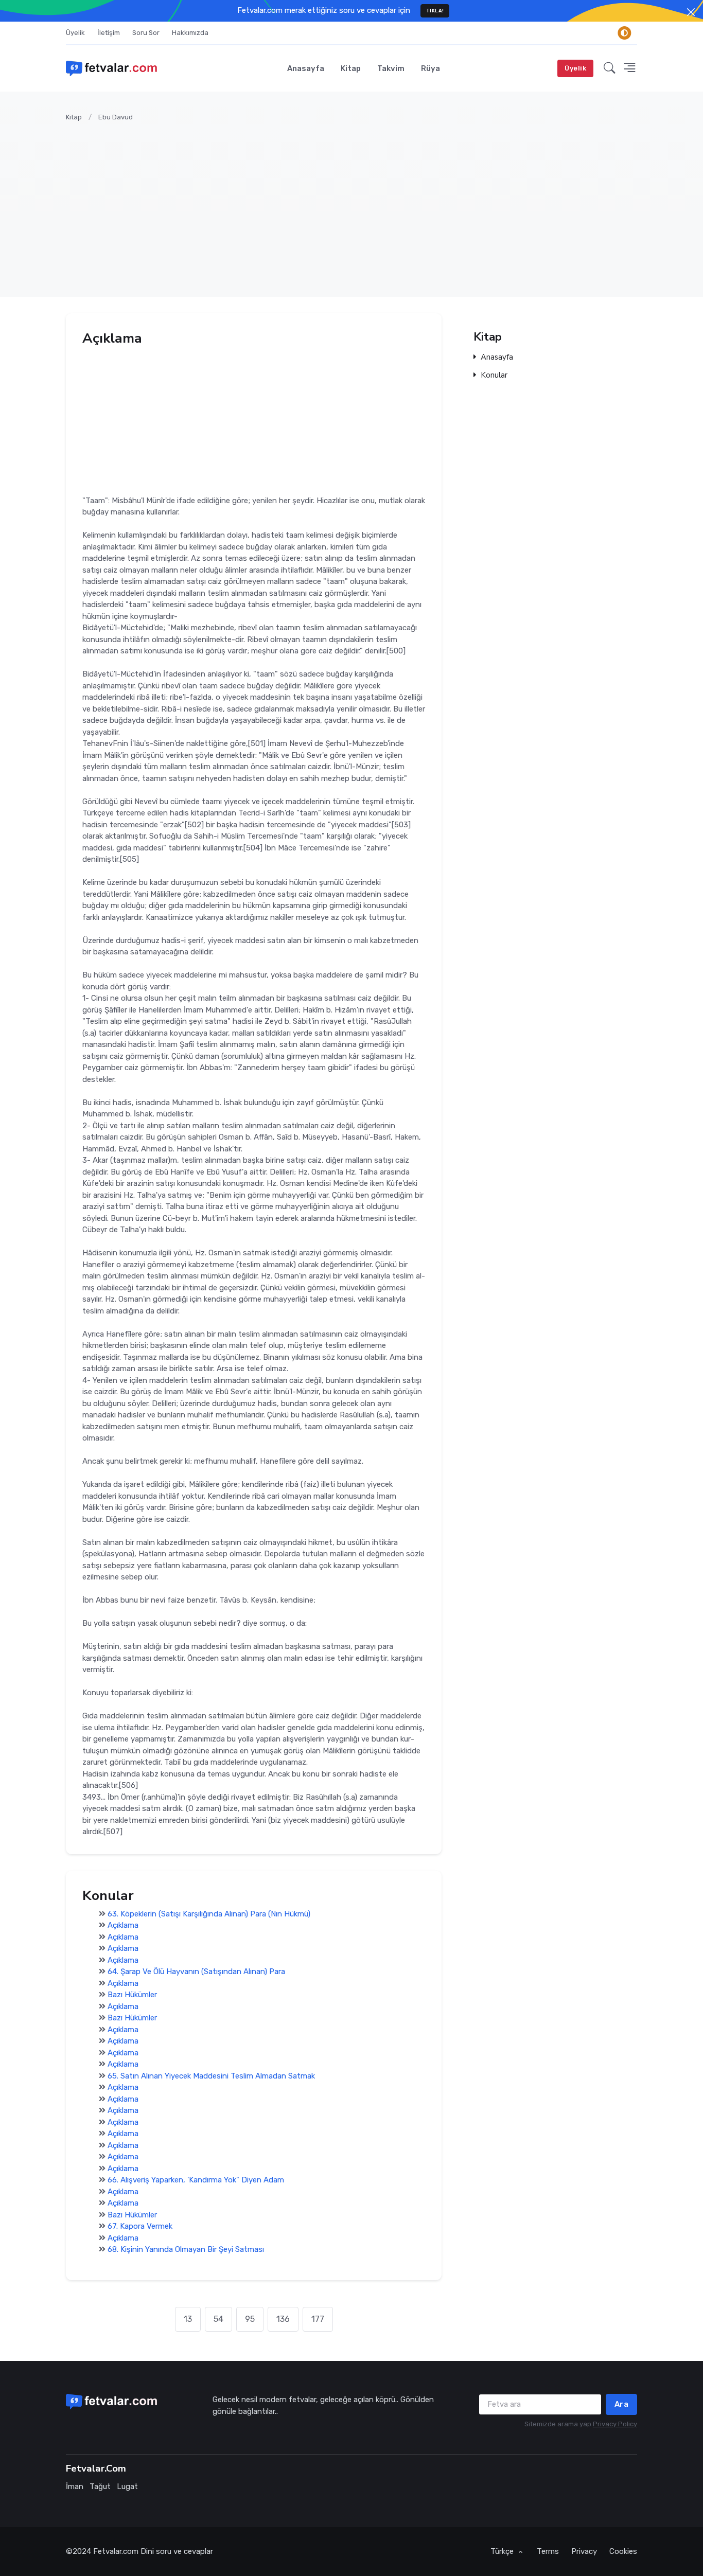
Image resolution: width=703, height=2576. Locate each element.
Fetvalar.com (116, 2551)
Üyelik (75, 33)
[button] (610, 68)
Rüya (430, 68)
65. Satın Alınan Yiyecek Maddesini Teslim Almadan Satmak (211, 2076)
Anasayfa (306, 68)
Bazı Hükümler (132, 1995)
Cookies (623, 2551)
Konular (494, 375)
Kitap (351, 68)
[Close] (691, 12)
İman (75, 2486)
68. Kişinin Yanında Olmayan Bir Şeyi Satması (186, 2250)
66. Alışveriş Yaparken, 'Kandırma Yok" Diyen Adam (196, 2180)
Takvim (391, 68)
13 (188, 2319)
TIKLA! (435, 11)
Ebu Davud (116, 117)
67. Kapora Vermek (140, 2227)
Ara (622, 2404)
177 (318, 2319)
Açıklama (123, 1926)
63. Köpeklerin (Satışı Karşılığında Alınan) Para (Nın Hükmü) (209, 1914)
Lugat (127, 2486)
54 (218, 2319)
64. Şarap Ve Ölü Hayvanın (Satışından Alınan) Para (196, 1972)
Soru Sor (146, 33)
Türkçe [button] (503, 2551)
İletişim (109, 33)
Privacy (584, 2551)
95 (250, 2319)
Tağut (100, 2486)
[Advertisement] (375, 203)
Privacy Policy (615, 2424)
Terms (548, 2551)
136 (283, 2319)
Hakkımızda (190, 33)
